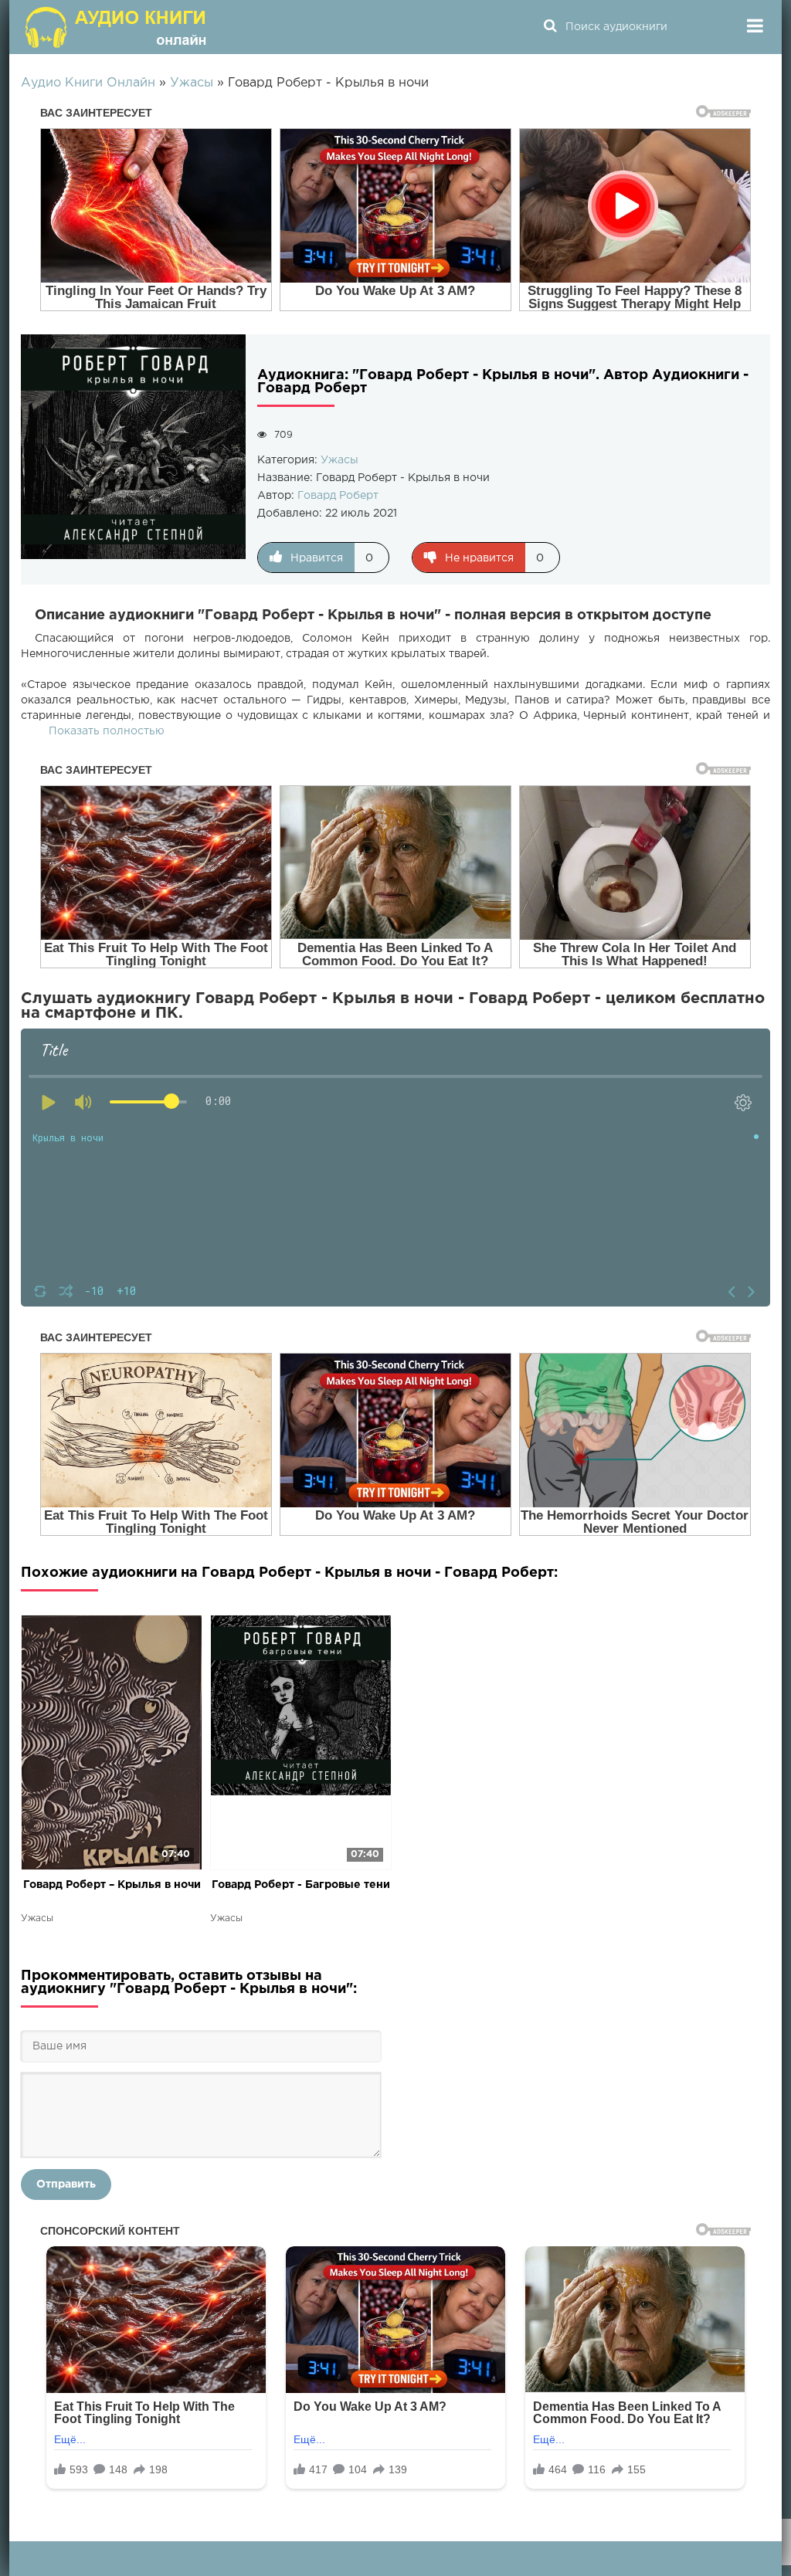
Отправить (66, 2185)
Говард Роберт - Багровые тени (301, 1885)
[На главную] (117, 27)
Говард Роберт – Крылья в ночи (112, 1885)
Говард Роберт (338, 496)
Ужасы (339, 460)
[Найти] (550, 27)
